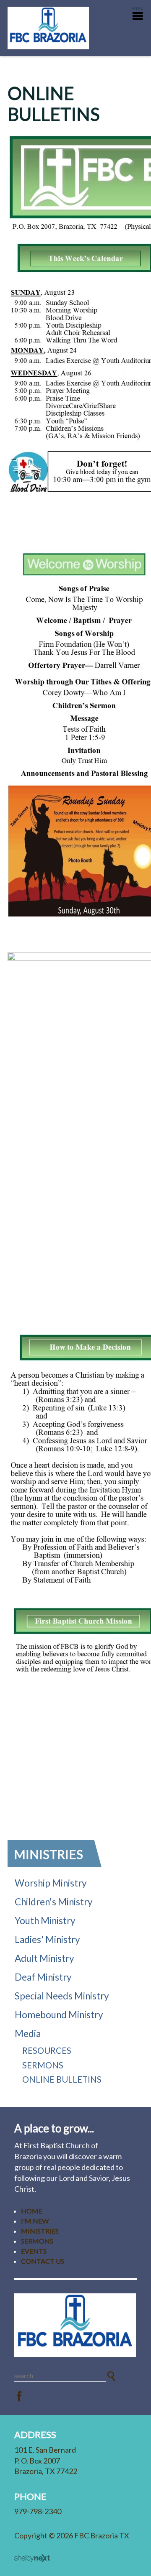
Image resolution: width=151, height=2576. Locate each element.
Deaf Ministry (43, 1977)
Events (34, 2251)
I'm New (35, 2221)
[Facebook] (19, 2397)
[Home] (75, 2325)
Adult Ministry (44, 1958)
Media (28, 2033)
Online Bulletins (62, 2079)
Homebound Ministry (59, 2015)
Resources (47, 2050)
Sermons (43, 2065)
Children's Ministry (54, 1902)
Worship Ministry (51, 1883)
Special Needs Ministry (62, 1996)
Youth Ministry (45, 1921)
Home (32, 2211)
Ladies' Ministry (47, 1939)
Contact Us (43, 2261)
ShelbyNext (32, 2558)
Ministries (48, 1854)
